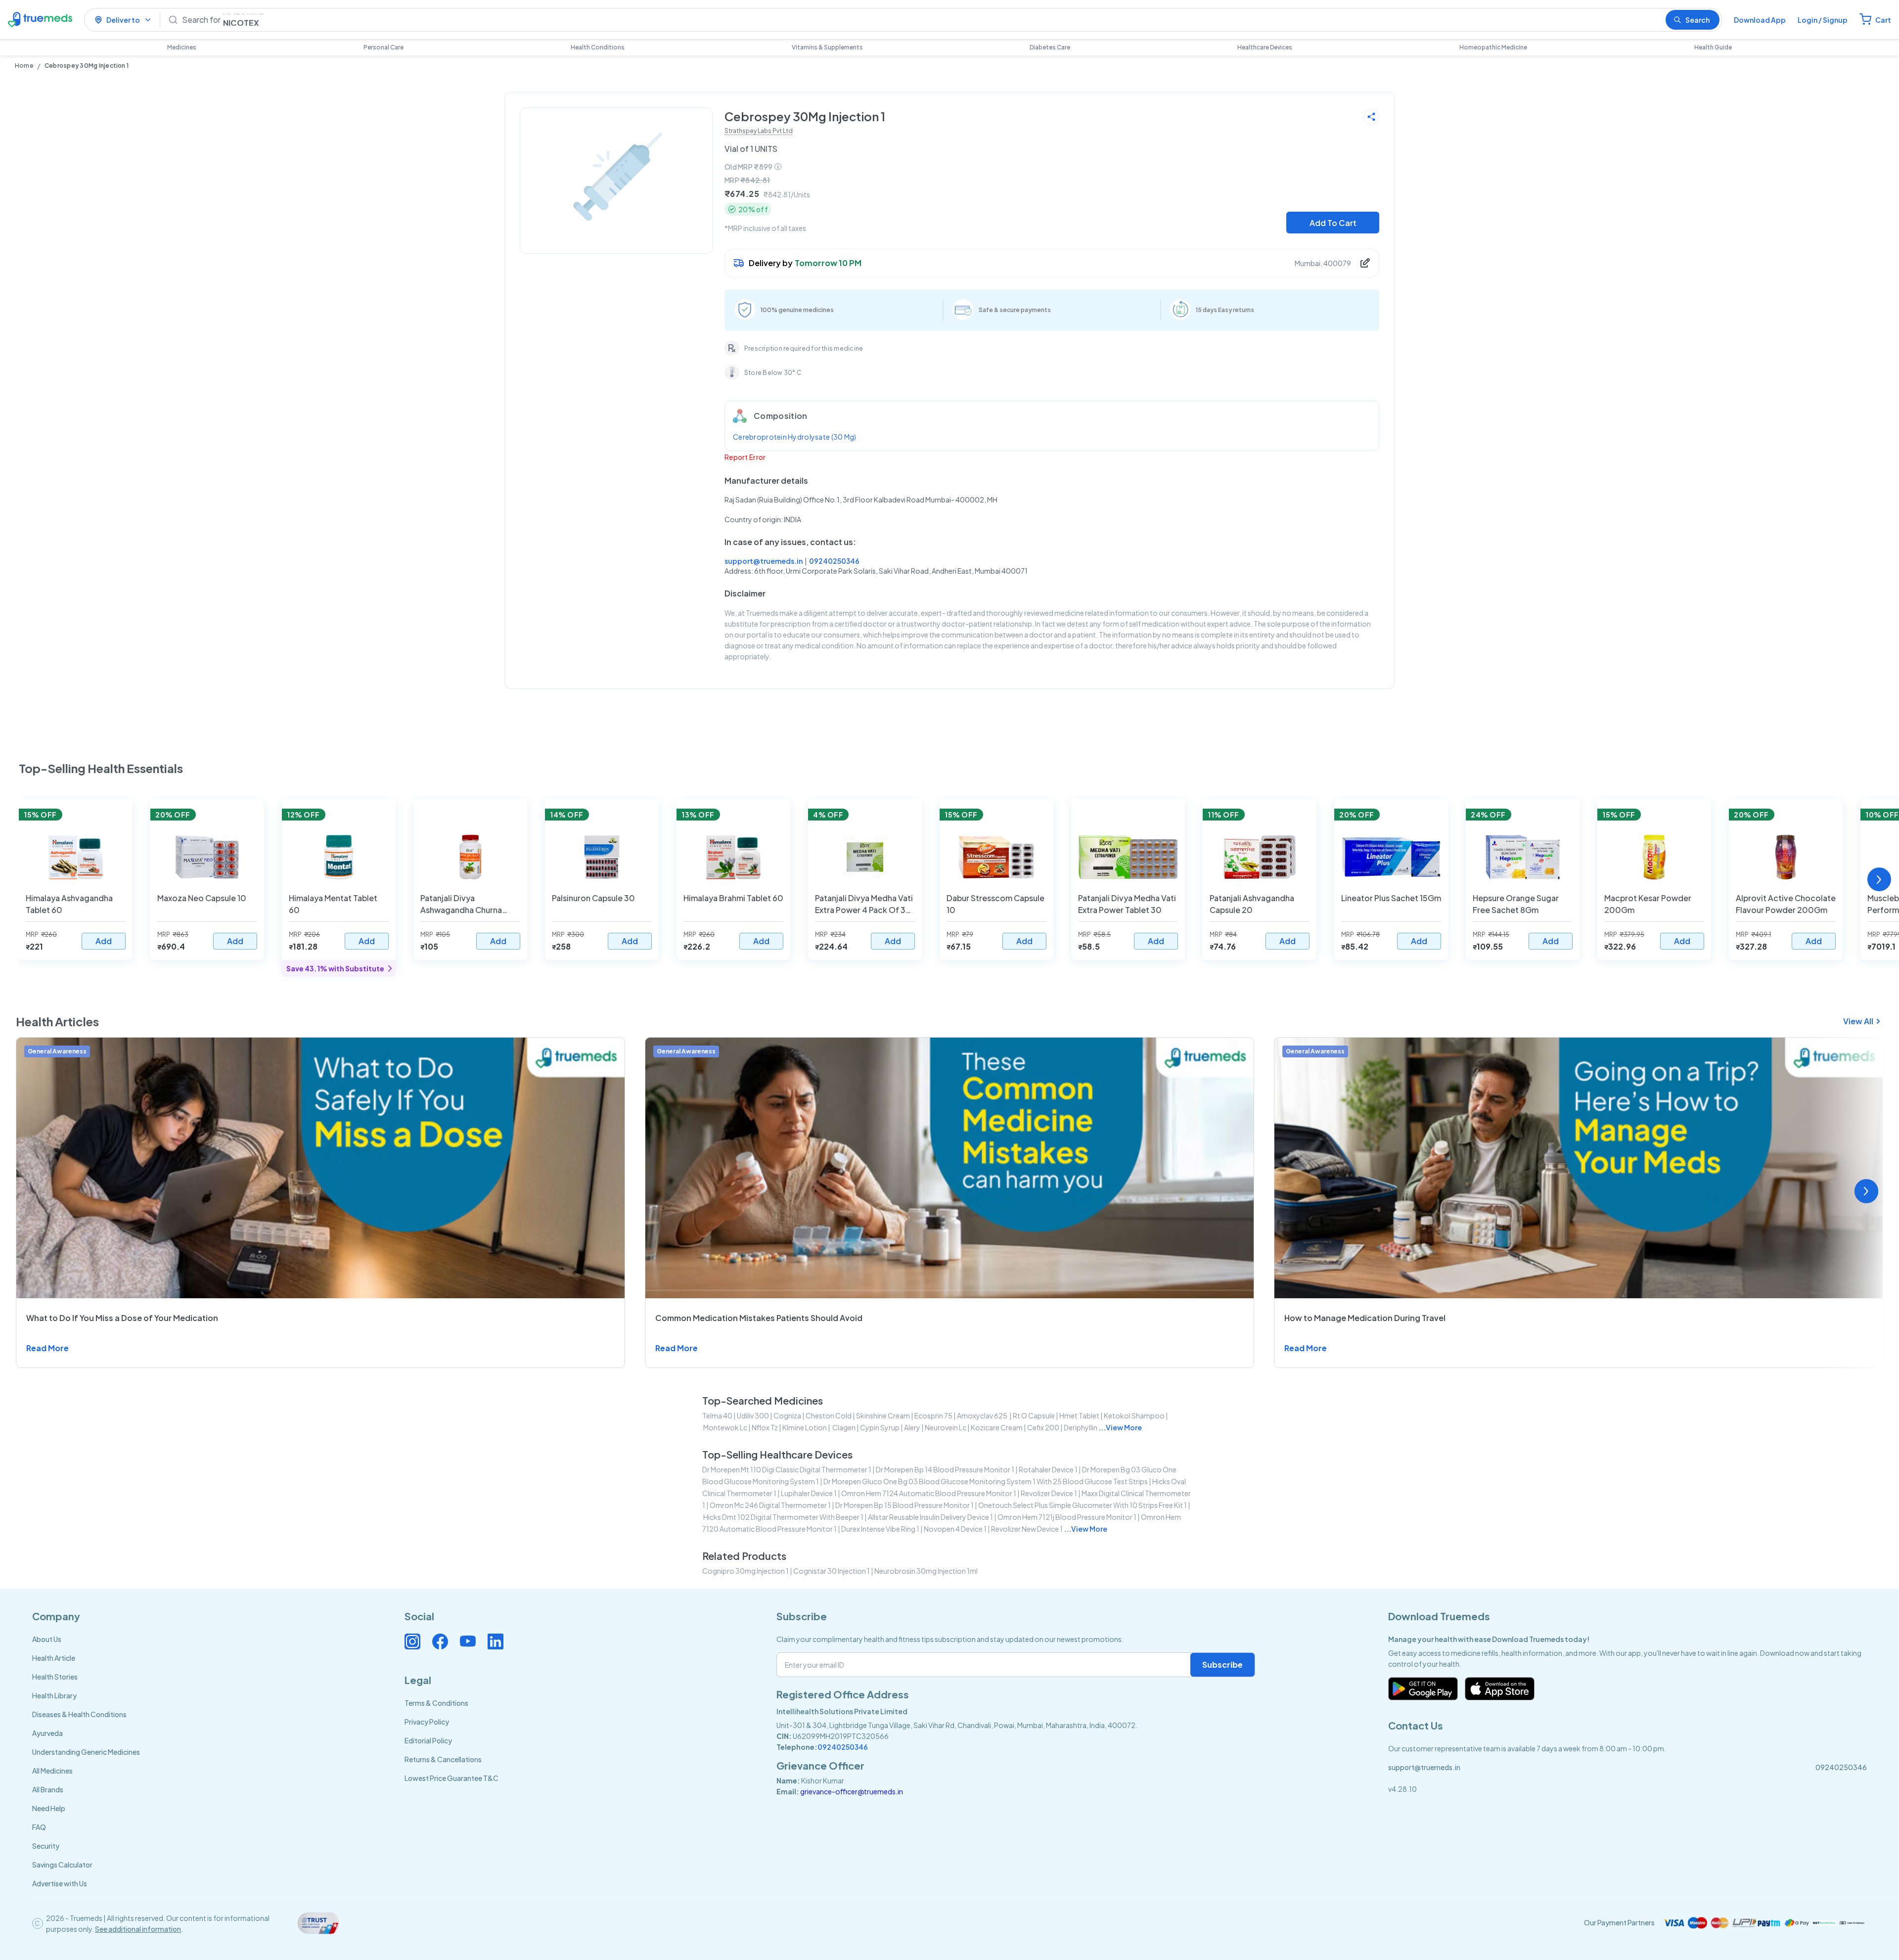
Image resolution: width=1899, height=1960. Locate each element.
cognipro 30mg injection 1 (746, 1571)
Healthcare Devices (1265, 47)
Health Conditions (598, 47)
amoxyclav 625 (983, 1415)
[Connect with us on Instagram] (412, 1641)
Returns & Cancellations (443, 1759)
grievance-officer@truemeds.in (852, 1791)
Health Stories (55, 1677)
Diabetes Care (1050, 47)
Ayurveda (47, 1733)
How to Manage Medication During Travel (1365, 1318)
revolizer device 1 (1049, 1493)
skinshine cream (883, 1415)
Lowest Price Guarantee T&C (452, 1778)
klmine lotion (805, 1427)
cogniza (787, 1415)
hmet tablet (1079, 1415)
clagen (843, 1427)
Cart (1883, 20)
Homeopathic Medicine (1493, 47)
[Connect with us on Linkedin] (496, 1641)
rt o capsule (1034, 1415)
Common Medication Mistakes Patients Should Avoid (759, 1318)
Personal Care (384, 47)
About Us (47, 1639)
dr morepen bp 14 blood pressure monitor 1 (945, 1469)
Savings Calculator (62, 1865)
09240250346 (834, 561)
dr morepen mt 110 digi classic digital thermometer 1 (787, 1469)
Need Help (49, 1808)
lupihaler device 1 (809, 1493)
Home (24, 66)
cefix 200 (1043, 1427)
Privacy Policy (427, 1722)
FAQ (39, 1827)
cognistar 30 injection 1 (832, 1571)
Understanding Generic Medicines (86, 1752)
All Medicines (52, 1771)
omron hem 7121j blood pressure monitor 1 (1067, 1517)
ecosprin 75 (933, 1415)
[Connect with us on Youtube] (468, 1641)
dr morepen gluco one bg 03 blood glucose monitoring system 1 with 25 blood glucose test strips (986, 1481)
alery (912, 1427)
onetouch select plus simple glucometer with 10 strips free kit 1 (1083, 1505)
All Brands (48, 1789)
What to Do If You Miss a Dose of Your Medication (122, 1318)
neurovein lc (946, 1427)
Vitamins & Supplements (827, 47)
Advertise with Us (60, 1883)
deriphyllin (1081, 1427)
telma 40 (717, 1415)
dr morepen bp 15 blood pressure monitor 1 (904, 1505)
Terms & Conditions (436, 1703)
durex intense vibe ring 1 (880, 1529)
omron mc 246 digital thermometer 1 (770, 1505)
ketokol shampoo (1134, 1415)
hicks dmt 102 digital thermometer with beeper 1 (783, 1517)
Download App (1760, 20)
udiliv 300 (753, 1415)
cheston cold (829, 1415)
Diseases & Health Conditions (79, 1714)
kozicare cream (997, 1427)
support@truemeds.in (764, 561)
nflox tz (765, 1427)
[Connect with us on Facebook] (440, 1641)
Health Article (54, 1658)
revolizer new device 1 (1027, 1529)
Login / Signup (1823, 20)
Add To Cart (1333, 223)
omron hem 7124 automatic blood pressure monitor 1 (929, 1493)
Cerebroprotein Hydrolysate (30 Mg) (795, 437)
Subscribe (1222, 1664)
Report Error (745, 457)
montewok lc (725, 1427)
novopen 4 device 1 (955, 1529)
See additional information (138, 1929)
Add (104, 941)
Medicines (182, 47)
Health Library (54, 1695)
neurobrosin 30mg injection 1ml (926, 1571)
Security (46, 1846)
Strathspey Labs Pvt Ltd (759, 131)
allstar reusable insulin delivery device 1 (930, 1517)
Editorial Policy (428, 1740)
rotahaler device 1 (1048, 1469)
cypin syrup (880, 1427)
